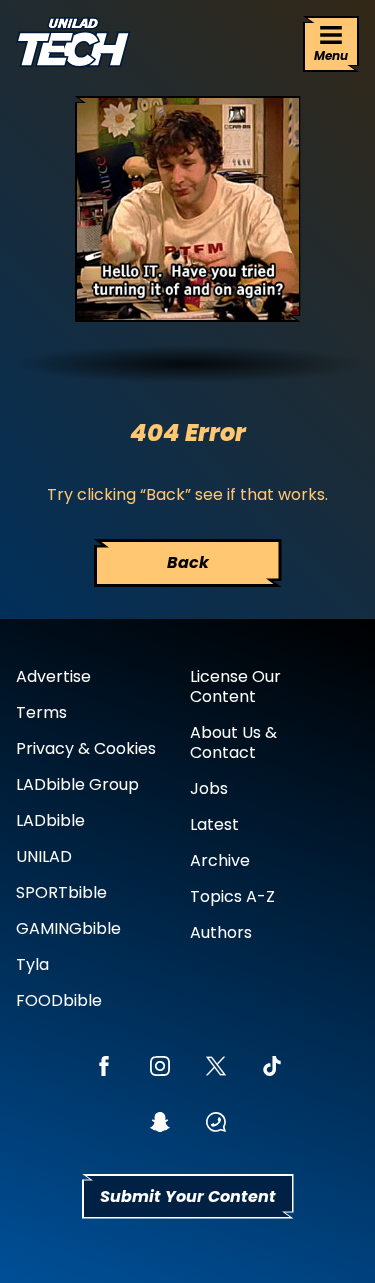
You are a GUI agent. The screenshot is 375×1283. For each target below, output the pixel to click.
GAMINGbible (68, 928)
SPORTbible (61, 892)
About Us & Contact (233, 742)
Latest (214, 824)
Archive (220, 860)
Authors (221, 932)
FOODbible (59, 1000)
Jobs (209, 788)
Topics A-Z (232, 896)
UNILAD (44, 856)
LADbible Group (77, 784)
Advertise (53, 676)
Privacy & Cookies (86, 748)
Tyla (32, 964)
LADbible (50, 820)
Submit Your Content (188, 1196)
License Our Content (235, 686)
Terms (41, 712)
